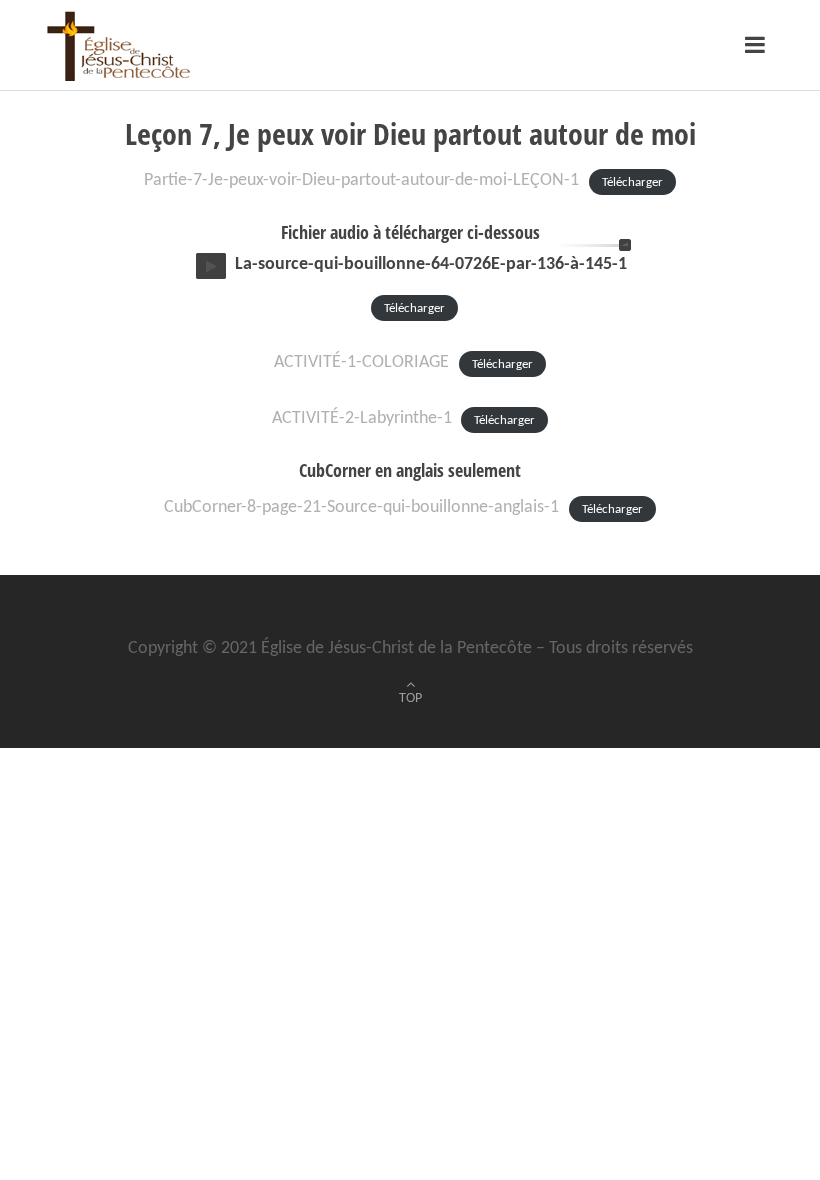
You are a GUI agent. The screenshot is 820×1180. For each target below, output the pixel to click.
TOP (410, 698)
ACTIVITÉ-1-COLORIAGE (361, 362)
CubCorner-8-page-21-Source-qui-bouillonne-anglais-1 (361, 507)
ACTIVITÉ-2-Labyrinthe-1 (362, 418)
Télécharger (632, 181)
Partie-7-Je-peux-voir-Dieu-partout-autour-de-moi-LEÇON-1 (361, 180)
